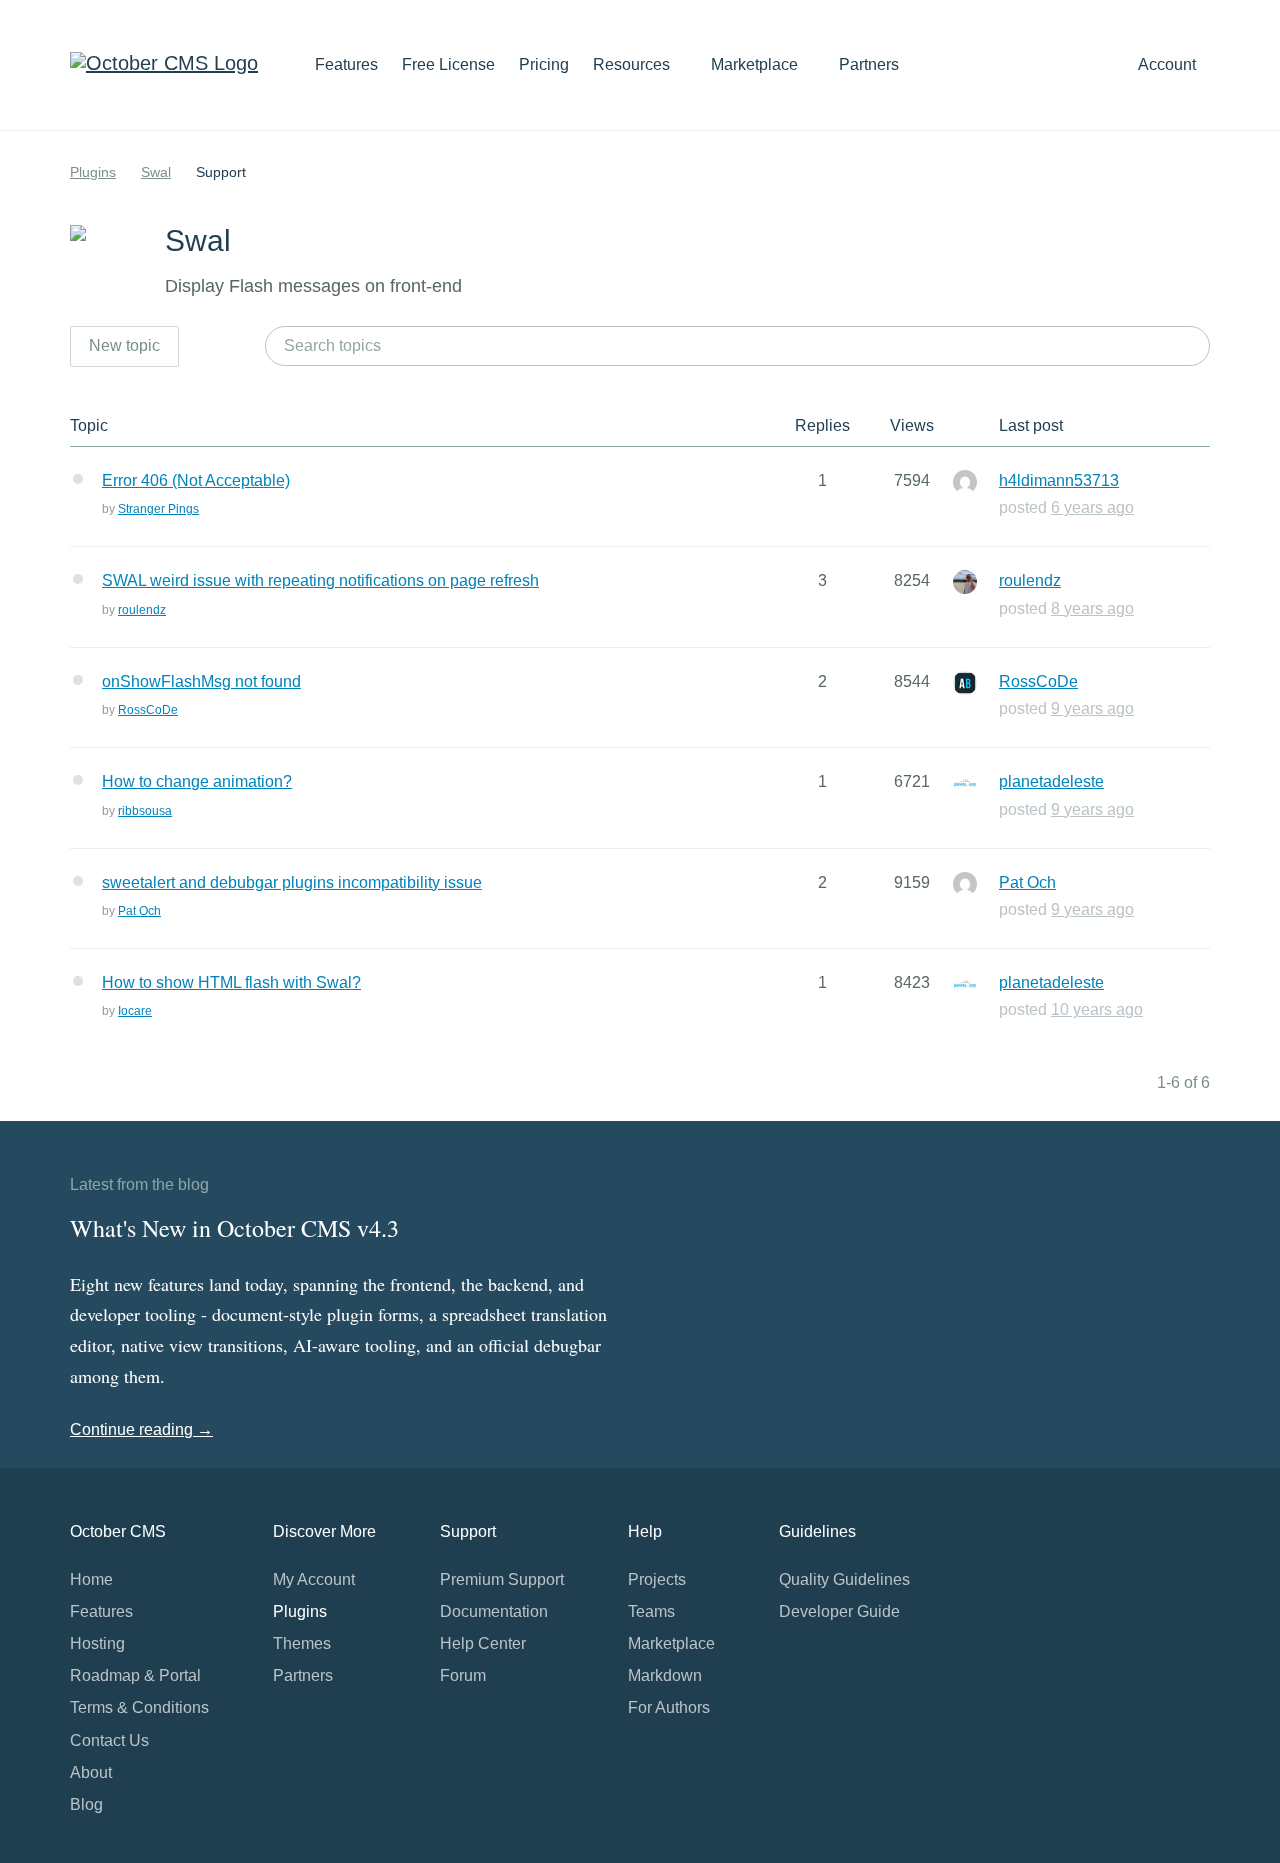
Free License (448, 64)
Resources (633, 64)
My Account (314, 1579)
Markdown (665, 1675)
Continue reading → (141, 1429)
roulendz (142, 610)
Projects (657, 1579)
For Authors (669, 1707)
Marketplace (756, 64)
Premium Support (502, 1579)
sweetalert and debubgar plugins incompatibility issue (292, 882)
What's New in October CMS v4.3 (234, 1228)
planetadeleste (1051, 781)
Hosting (97, 1643)
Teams (651, 1611)
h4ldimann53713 (1059, 480)
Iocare (135, 1011)
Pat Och (139, 911)
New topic (124, 345)
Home (91, 1579)
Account (1169, 64)
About (91, 1772)
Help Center (483, 1643)
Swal (156, 172)
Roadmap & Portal (135, 1675)
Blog (86, 1804)
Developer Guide (839, 1611)
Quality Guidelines (844, 1579)
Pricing (544, 64)
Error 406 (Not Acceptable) (196, 480)
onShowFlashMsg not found (201, 681)
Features (346, 64)
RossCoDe (148, 710)
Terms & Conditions (139, 1707)
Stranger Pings (158, 509)
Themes (302, 1643)
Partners (869, 64)
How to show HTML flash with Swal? (231, 982)
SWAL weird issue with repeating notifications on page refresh (320, 580)
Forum (463, 1675)
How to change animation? (197, 781)
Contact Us (109, 1740)
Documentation (494, 1611)
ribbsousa (145, 811)
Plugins (93, 172)
